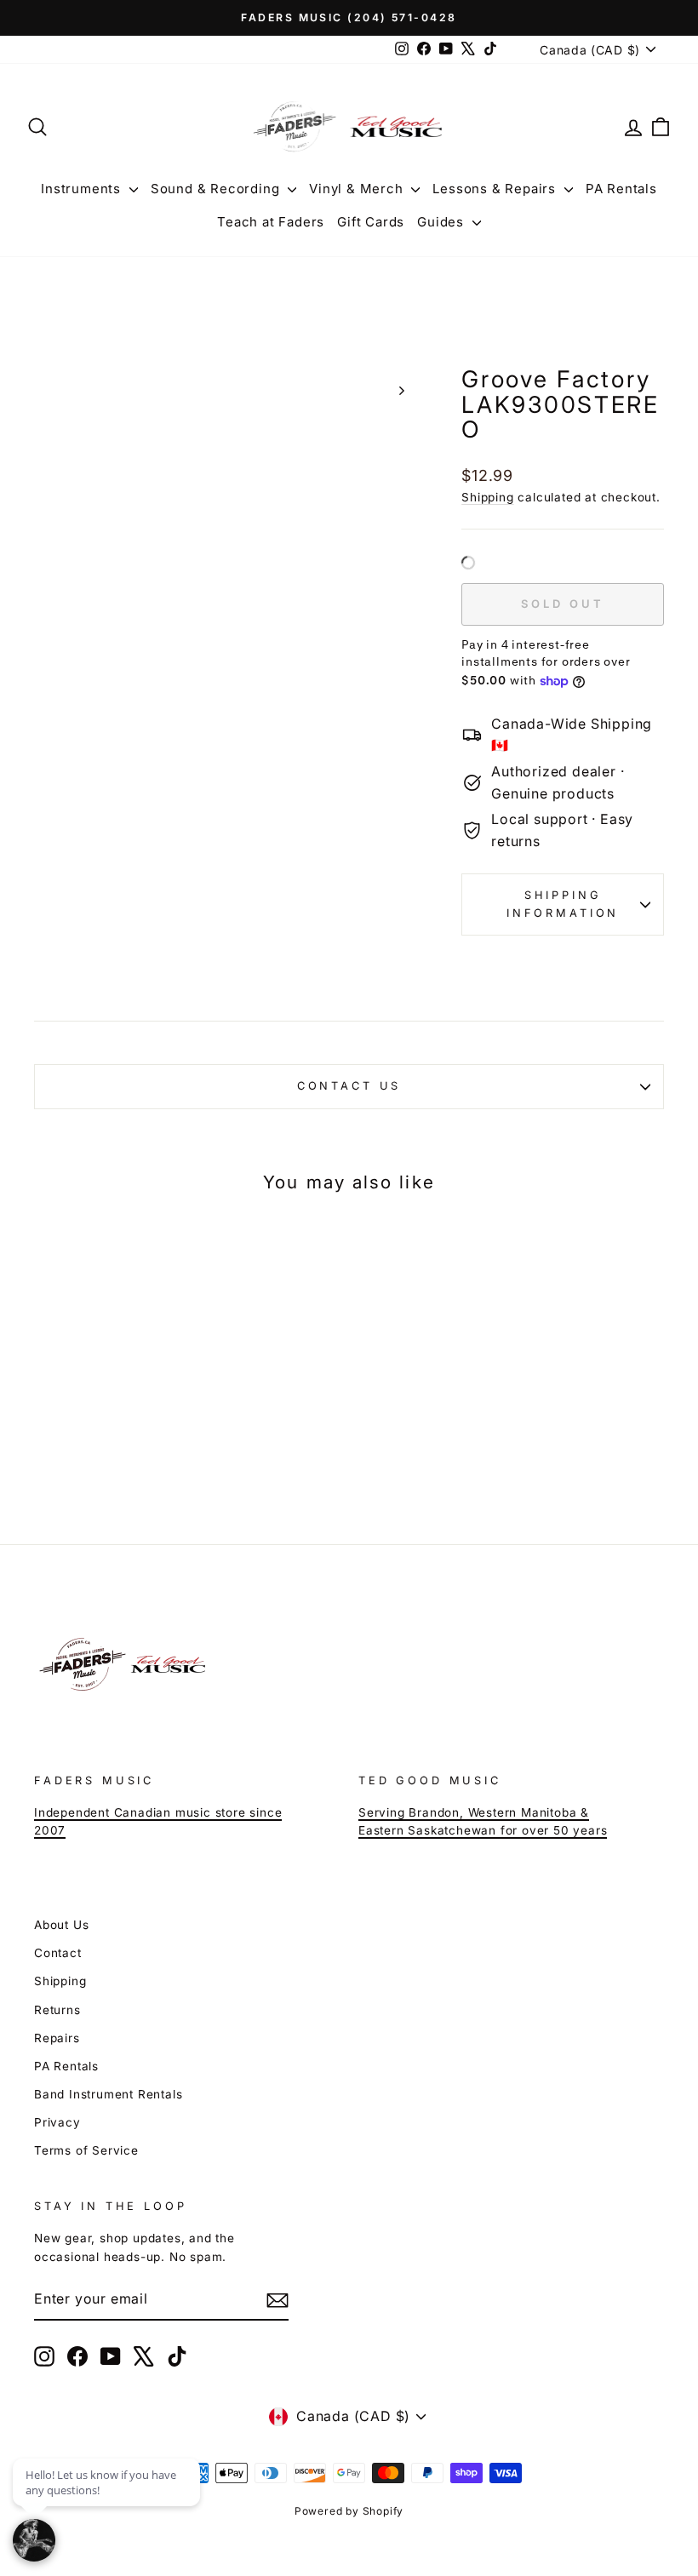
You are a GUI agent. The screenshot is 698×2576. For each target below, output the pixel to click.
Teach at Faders (271, 222)
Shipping (487, 497)
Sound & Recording (217, 189)
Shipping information (563, 904)
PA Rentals (621, 189)
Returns (57, 2010)
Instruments (83, 189)
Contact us (349, 1086)
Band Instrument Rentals (108, 2094)
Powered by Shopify (349, 2511)
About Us (61, 1925)
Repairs (57, 2038)
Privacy (57, 2122)
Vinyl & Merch (358, 189)
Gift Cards (371, 222)
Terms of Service (86, 2150)
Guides (443, 222)
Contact (58, 1953)
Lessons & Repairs (496, 189)
